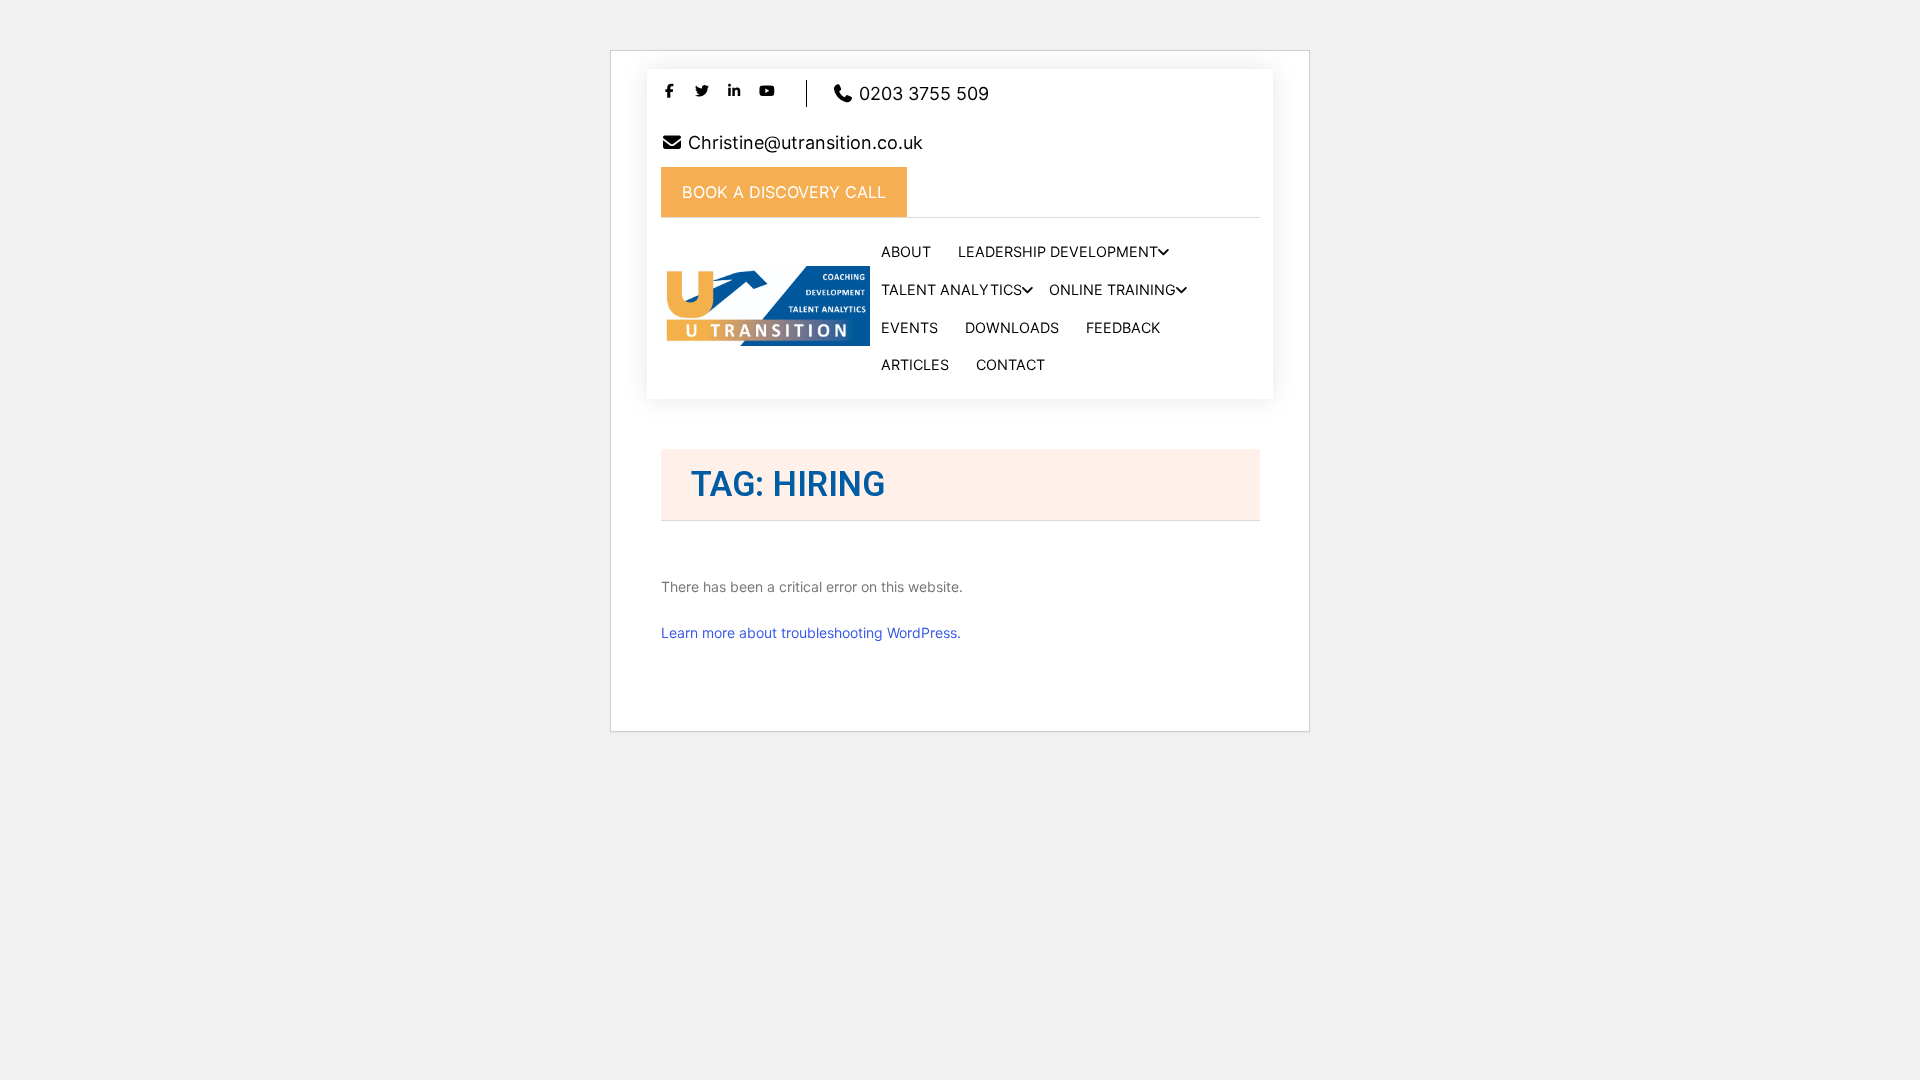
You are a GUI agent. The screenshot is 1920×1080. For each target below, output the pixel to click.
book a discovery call (784, 192)
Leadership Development (1058, 251)
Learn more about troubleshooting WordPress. (811, 632)
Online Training (1112, 289)
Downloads (1012, 327)
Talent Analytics (951, 289)
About (906, 251)
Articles (915, 364)
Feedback (1123, 327)
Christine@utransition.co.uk (803, 142)
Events (909, 327)
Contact (1010, 364)
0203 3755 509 (921, 93)
